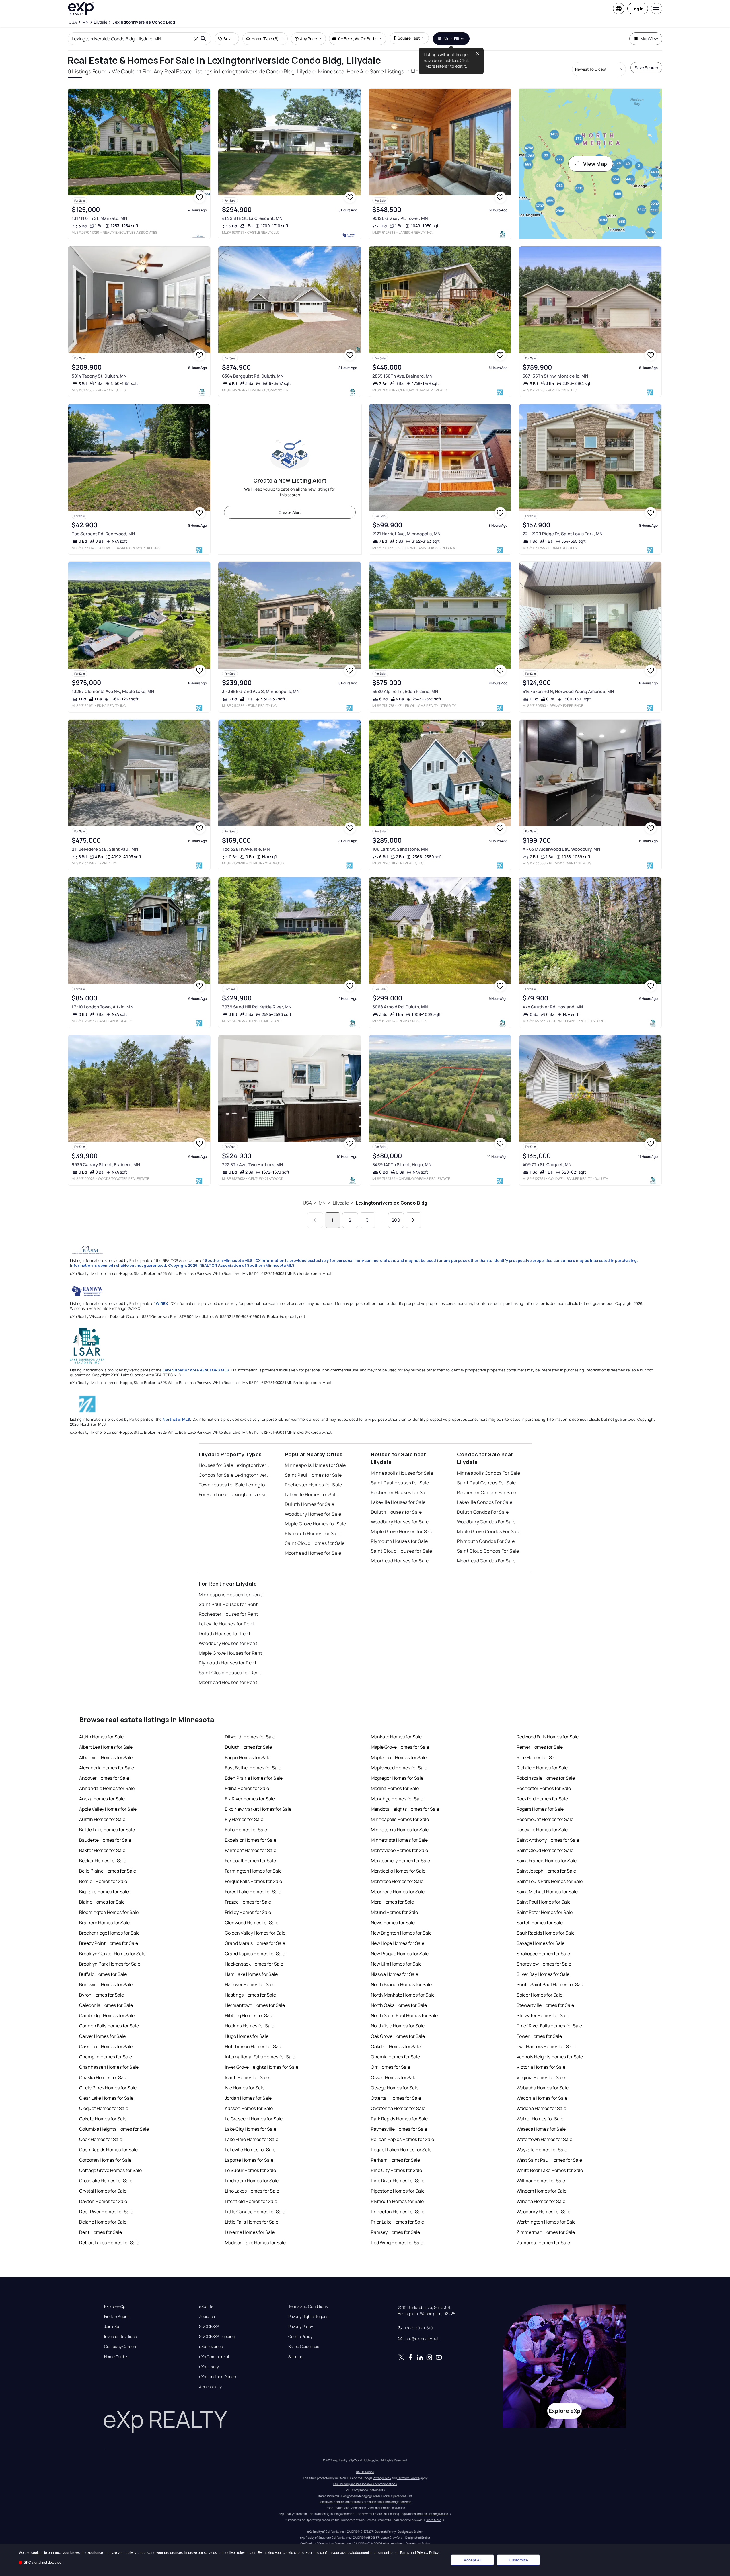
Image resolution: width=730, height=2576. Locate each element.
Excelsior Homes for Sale (251, 1840)
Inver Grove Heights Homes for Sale (262, 2067)
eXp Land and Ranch (218, 2377)
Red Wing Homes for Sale (397, 2243)
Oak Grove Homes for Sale (398, 2036)
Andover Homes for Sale (104, 1778)
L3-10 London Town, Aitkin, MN (103, 1007)
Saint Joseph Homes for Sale (546, 1871)
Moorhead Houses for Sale (400, 1561)
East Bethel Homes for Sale (253, 1768)
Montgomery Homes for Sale (400, 1861)
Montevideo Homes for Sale (399, 1850)
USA (307, 1203)
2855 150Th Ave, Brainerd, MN (402, 376)
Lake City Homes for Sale (251, 2129)
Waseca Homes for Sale (541, 2129)
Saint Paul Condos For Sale (486, 1483)
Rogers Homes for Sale (540, 1809)
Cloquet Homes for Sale (104, 2108)
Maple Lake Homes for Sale (399, 1757)
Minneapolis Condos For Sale (489, 1473)
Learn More (433, 2520)
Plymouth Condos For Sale (486, 1541)
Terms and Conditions (308, 2306)
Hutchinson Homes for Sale (254, 2046)
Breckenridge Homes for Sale (109, 1933)
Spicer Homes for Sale (540, 1995)
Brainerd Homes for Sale (104, 1923)
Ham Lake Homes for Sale (251, 1974)
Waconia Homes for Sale (542, 2098)
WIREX (162, 1303)
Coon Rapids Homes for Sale (108, 2150)
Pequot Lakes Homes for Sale (401, 2150)
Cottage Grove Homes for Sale (110, 2170)
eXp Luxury (209, 2367)
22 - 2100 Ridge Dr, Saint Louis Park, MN (563, 534)
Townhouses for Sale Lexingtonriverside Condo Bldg (235, 1485)
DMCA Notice (365, 2472)
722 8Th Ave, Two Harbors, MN (253, 1165)
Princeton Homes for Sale (398, 2212)
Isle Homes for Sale (245, 2088)
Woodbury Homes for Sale (313, 1514)
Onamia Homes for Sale (395, 2057)
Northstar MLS (176, 1419)
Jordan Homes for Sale (248, 2098)
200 (396, 1220)
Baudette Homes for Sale (105, 1840)
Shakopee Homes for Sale (543, 1954)
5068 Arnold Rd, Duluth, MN (400, 1007)
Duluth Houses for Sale (396, 1512)
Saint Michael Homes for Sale (547, 1892)
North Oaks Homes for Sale (399, 2005)
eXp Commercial (214, 2357)
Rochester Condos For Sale (487, 1492)
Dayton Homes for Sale (103, 2201)
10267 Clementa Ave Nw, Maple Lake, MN (113, 691)
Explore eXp (115, 2306)
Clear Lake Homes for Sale (106, 2098)
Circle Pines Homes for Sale (108, 2088)
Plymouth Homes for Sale (313, 1533)
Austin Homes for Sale (102, 1819)
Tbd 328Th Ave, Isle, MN (246, 849)
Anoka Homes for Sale (102, 1799)
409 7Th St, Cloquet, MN (547, 1165)
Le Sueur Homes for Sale (250, 2170)
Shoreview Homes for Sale (544, 1964)
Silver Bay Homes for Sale (543, 1974)
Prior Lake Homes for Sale (397, 2222)
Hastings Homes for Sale (250, 1995)
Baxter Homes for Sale (102, 1850)
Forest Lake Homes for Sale (253, 1892)
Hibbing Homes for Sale (249, 2015)
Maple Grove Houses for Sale (402, 1531)
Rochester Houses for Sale (400, 1492)
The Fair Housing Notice (432, 2514)
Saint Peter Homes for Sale (545, 1912)
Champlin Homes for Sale (106, 2057)
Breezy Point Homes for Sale (109, 1943)
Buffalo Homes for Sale (103, 1974)
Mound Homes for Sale (394, 1912)
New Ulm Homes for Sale (396, 1964)
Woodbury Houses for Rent (228, 1643)
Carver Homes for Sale (102, 2036)
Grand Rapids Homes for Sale (255, 1954)
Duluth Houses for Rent (225, 1634)
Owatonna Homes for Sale (398, 2108)
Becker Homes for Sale (103, 1861)
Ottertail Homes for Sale (396, 2098)
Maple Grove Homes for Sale (316, 1524)
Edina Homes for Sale (247, 1788)
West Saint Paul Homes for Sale (549, 2160)
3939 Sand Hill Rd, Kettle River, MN (257, 1007)
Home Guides (116, 2357)
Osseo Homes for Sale (394, 2077)
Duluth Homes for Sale (310, 1504)
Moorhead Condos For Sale (486, 1561)
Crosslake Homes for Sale (106, 2181)
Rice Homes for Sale (537, 1757)
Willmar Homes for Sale (541, 2181)
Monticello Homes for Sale (398, 1871)
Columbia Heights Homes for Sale (114, 2129)
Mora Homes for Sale (392, 1902)
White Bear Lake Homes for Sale (550, 2170)
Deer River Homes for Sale (106, 2212)
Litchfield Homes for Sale (251, 2201)
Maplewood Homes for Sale (399, 1768)
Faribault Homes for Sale (250, 1861)
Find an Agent (116, 2317)
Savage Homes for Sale (541, 1943)
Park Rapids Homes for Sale (399, 2119)
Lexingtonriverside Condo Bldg (391, 1203)
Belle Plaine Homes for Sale (108, 1871)
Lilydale (341, 1203)
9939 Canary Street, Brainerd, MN (106, 1165)
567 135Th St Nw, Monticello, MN (555, 376)
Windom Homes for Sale (542, 2191)
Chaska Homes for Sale (103, 2077)
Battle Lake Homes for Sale (107, 1830)
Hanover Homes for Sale (250, 1984)
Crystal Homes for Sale (103, 2191)
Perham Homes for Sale (395, 2160)
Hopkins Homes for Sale (250, 2026)
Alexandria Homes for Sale (107, 1768)
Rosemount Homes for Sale (545, 1819)
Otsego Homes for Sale (395, 2088)
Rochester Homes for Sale (314, 1485)
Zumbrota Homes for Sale (543, 2243)
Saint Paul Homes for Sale (313, 1475)
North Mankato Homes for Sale (403, 1995)
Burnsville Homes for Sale (106, 1984)
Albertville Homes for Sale (106, 1757)
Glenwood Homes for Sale (252, 1923)
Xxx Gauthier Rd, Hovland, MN (553, 1007)
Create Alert (290, 512)
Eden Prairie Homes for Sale (254, 1778)
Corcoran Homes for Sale (105, 2160)
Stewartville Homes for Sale (545, 2005)
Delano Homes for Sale (103, 2222)
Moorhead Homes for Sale (313, 1553)
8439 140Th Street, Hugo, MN (402, 1165)
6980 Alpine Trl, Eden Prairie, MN (405, 691)
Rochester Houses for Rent (228, 1614)
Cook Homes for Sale (101, 2139)
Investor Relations (120, 2337)
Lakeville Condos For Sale (485, 1502)
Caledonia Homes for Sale (106, 2005)
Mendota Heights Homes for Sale (405, 1809)
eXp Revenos (211, 2347)
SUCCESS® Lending (217, 2337)
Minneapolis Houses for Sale (402, 1473)
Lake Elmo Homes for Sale (252, 2139)
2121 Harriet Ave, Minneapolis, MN (406, 534)
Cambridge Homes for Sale (107, 2015)
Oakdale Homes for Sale (396, 2046)
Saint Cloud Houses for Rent (230, 1673)
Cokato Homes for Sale (103, 2119)
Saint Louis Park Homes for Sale (550, 1881)
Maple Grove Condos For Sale (489, 1531)
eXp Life (206, 2306)
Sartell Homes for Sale (540, 1923)
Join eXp (112, 2327)
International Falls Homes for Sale (260, 2057)
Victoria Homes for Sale (541, 2067)
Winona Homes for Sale (541, 2201)
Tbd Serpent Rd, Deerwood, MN (103, 534)
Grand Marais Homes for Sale (255, 1943)
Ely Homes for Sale (244, 1819)
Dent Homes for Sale (101, 2232)
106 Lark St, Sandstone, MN (400, 849)
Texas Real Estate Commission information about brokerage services (365, 2502)
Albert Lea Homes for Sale (106, 1747)
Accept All (473, 2560)
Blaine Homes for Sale (102, 1902)
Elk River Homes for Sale (250, 1799)
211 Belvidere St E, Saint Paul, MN (105, 849)
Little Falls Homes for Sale (252, 2222)
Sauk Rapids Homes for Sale (546, 1933)
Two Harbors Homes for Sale (546, 2046)
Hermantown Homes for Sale (255, 2005)
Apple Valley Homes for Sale (108, 1809)
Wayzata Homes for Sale (542, 2150)
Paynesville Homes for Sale (399, 2129)
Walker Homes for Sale (540, 2119)
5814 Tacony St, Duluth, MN (99, 376)
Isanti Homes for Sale (247, 2077)
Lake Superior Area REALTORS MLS (196, 1370)
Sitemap (296, 2357)
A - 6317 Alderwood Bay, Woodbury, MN (561, 849)
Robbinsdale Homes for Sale (546, 1778)
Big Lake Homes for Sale (104, 1892)
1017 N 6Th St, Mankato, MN (100, 218)
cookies (37, 2553)
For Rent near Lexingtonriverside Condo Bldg (235, 1494)
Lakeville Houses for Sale (398, 1502)
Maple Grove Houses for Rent (231, 1653)
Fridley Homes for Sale (248, 1912)
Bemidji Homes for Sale (103, 1881)
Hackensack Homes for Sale (254, 1964)
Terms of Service (408, 2478)
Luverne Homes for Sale (250, 2232)
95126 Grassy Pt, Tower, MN (400, 218)
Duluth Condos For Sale (483, 1512)
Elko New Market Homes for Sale (258, 1809)
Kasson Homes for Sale (249, 2108)
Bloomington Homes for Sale (109, 1912)
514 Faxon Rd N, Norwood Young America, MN (568, 691)
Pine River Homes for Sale (398, 2181)
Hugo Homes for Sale (247, 2036)
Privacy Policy (301, 2327)
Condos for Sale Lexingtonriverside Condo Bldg (235, 1475)
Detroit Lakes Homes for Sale (109, 2243)
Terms (404, 2553)
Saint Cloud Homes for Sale (315, 1543)
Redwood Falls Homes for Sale (548, 1737)
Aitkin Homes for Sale (101, 1737)
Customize (518, 2560)
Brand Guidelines (304, 2347)
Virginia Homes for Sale (541, 2077)
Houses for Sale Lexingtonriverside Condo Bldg (235, 1465)
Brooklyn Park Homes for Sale (110, 1964)
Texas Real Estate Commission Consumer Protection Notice (365, 2508)
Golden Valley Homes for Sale (255, 1933)
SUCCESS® (209, 2327)
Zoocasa (207, 2317)
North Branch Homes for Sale (401, 1984)
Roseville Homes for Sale (542, 1830)
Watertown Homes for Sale (544, 2139)
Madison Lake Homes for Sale (255, 2243)
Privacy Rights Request (309, 2317)
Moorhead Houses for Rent (228, 1682)
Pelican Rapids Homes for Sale (402, 2139)
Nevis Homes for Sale (393, 1923)
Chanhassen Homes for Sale (109, 2067)
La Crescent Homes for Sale (254, 2119)
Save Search (646, 68)
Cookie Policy (300, 2337)
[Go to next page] (413, 1220)
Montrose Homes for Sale (397, 1881)
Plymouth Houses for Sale (399, 1541)
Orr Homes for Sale (391, 2067)
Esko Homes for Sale (246, 1830)
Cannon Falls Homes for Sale (109, 2026)
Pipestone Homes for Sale (398, 2191)
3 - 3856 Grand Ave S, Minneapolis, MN (261, 691)
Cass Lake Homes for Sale (106, 2046)
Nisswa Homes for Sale (395, 1974)
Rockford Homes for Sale (542, 1799)
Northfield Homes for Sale (398, 2026)
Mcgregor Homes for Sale (397, 1778)
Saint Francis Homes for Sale (547, 1861)
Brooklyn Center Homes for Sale (112, 1954)
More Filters (454, 39)
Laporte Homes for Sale (249, 2160)
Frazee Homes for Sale (248, 1902)
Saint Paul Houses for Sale (400, 1483)
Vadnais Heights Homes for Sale (550, 2057)
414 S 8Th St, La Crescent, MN (252, 218)
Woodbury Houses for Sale (400, 1522)
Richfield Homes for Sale (542, 1768)
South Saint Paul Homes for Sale (550, 1984)
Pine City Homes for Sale (396, 2170)
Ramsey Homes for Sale (395, 2232)
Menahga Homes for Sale (397, 1799)
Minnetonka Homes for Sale (400, 1830)
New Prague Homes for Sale (400, 1954)
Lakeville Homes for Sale (312, 1494)
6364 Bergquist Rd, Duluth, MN (253, 376)
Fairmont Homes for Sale (251, 1850)
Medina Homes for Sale (395, 1788)
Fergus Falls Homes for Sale (253, 1881)
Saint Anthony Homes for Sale (548, 1840)
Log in (638, 9)
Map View (649, 39)
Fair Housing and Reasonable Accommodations (365, 2484)
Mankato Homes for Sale (396, 1737)
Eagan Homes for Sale (248, 1757)
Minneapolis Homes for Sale (315, 1465)
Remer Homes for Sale (540, 1747)
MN (322, 1203)
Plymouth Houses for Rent (228, 1663)
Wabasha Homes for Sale (543, 2088)
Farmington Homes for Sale (253, 1871)
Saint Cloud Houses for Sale (402, 1551)
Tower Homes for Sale (539, 2036)
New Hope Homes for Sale (398, 1943)
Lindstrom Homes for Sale (252, 2181)
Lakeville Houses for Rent (227, 1624)
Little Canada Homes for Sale (255, 2212)
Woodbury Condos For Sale (486, 1522)
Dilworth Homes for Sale (250, 1737)
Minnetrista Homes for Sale (399, 1840)
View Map (595, 164)
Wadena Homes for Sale (541, 2108)
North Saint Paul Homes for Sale (404, 2015)
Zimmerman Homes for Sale (546, 2232)
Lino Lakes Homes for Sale (252, 2191)
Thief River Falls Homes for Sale (549, 2026)
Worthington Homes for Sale (546, 2222)
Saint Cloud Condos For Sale (488, 1551)
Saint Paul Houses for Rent (228, 1604)
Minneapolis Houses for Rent (230, 1595)
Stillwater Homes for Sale (543, 2015)
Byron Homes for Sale (102, 1995)
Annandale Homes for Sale (107, 1788)
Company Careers (121, 2347)
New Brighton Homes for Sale (401, 1933)
